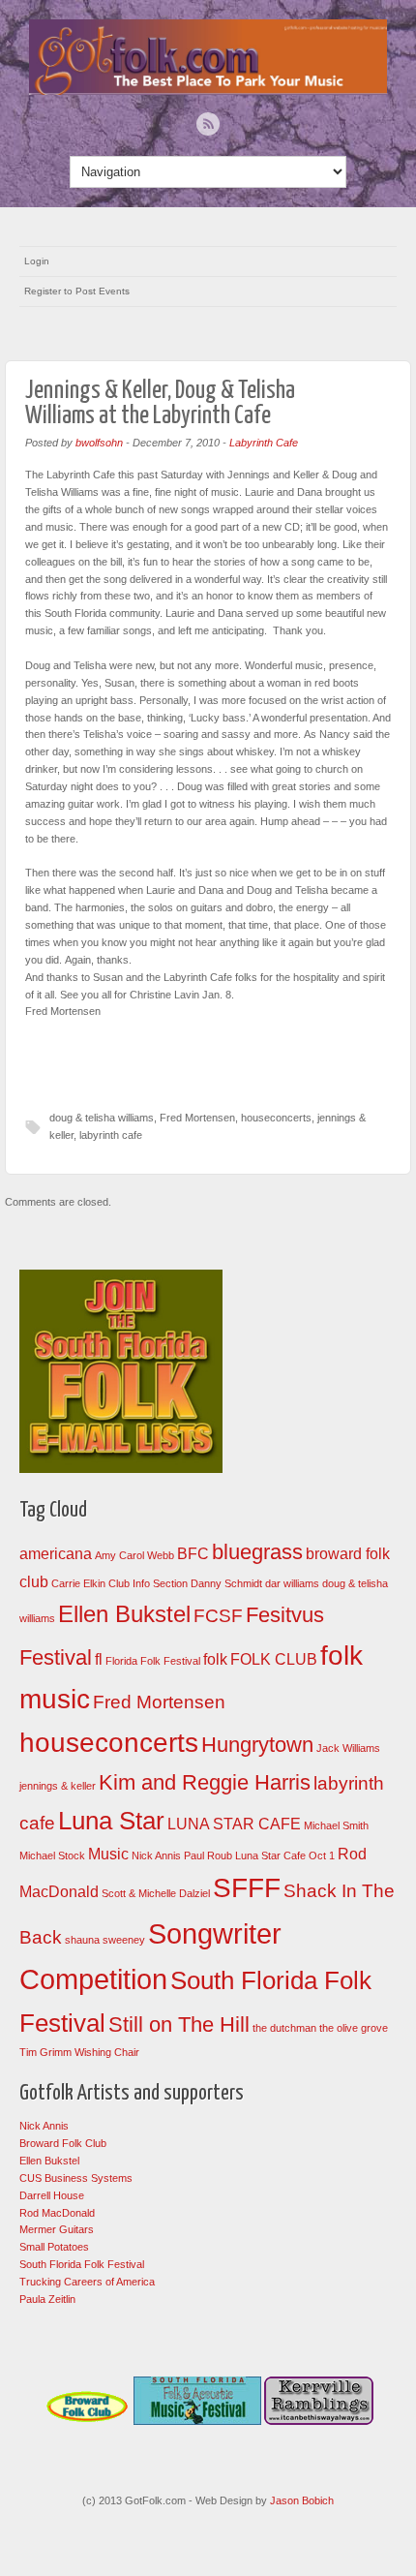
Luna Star (111, 1821)
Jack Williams (348, 1748)
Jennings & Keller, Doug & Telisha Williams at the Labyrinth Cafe (160, 403)
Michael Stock (52, 1855)
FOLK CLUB (274, 1659)
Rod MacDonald (57, 2213)
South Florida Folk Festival (82, 2264)
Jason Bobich (302, 2500)
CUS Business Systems (76, 2178)
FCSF (218, 1616)
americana (56, 1554)
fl (99, 1659)
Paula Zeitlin (47, 2299)
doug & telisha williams (102, 1118)
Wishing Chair (107, 2052)
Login (37, 261)
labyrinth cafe (111, 1135)
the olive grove (354, 2028)
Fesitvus (285, 1615)
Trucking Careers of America (87, 2282)
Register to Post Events (77, 291)
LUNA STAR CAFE (234, 1824)
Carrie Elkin (78, 1583)
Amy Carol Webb (134, 1555)
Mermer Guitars (57, 2229)
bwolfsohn (99, 443)
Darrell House (52, 2195)
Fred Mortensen (197, 1118)
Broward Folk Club (63, 2143)
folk (215, 1659)
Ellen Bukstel (124, 1614)
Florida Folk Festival (153, 1661)
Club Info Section (148, 1583)
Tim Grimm (45, 2052)
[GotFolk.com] (208, 90)
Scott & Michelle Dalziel (156, 1893)
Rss (208, 124)
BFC (193, 1554)
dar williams (292, 1583)
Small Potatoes (54, 2247)
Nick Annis (156, 1855)
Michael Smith (336, 1825)
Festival (56, 1657)
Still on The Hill (179, 2024)
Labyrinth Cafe (264, 443)
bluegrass (257, 1552)
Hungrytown (257, 1745)
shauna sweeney (105, 1940)
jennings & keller (58, 1786)
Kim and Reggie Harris (205, 1782)
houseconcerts (276, 1118)
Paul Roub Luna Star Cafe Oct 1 (259, 1855)
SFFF (247, 1888)
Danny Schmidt (226, 1583)
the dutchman (284, 2028)
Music (108, 1854)
